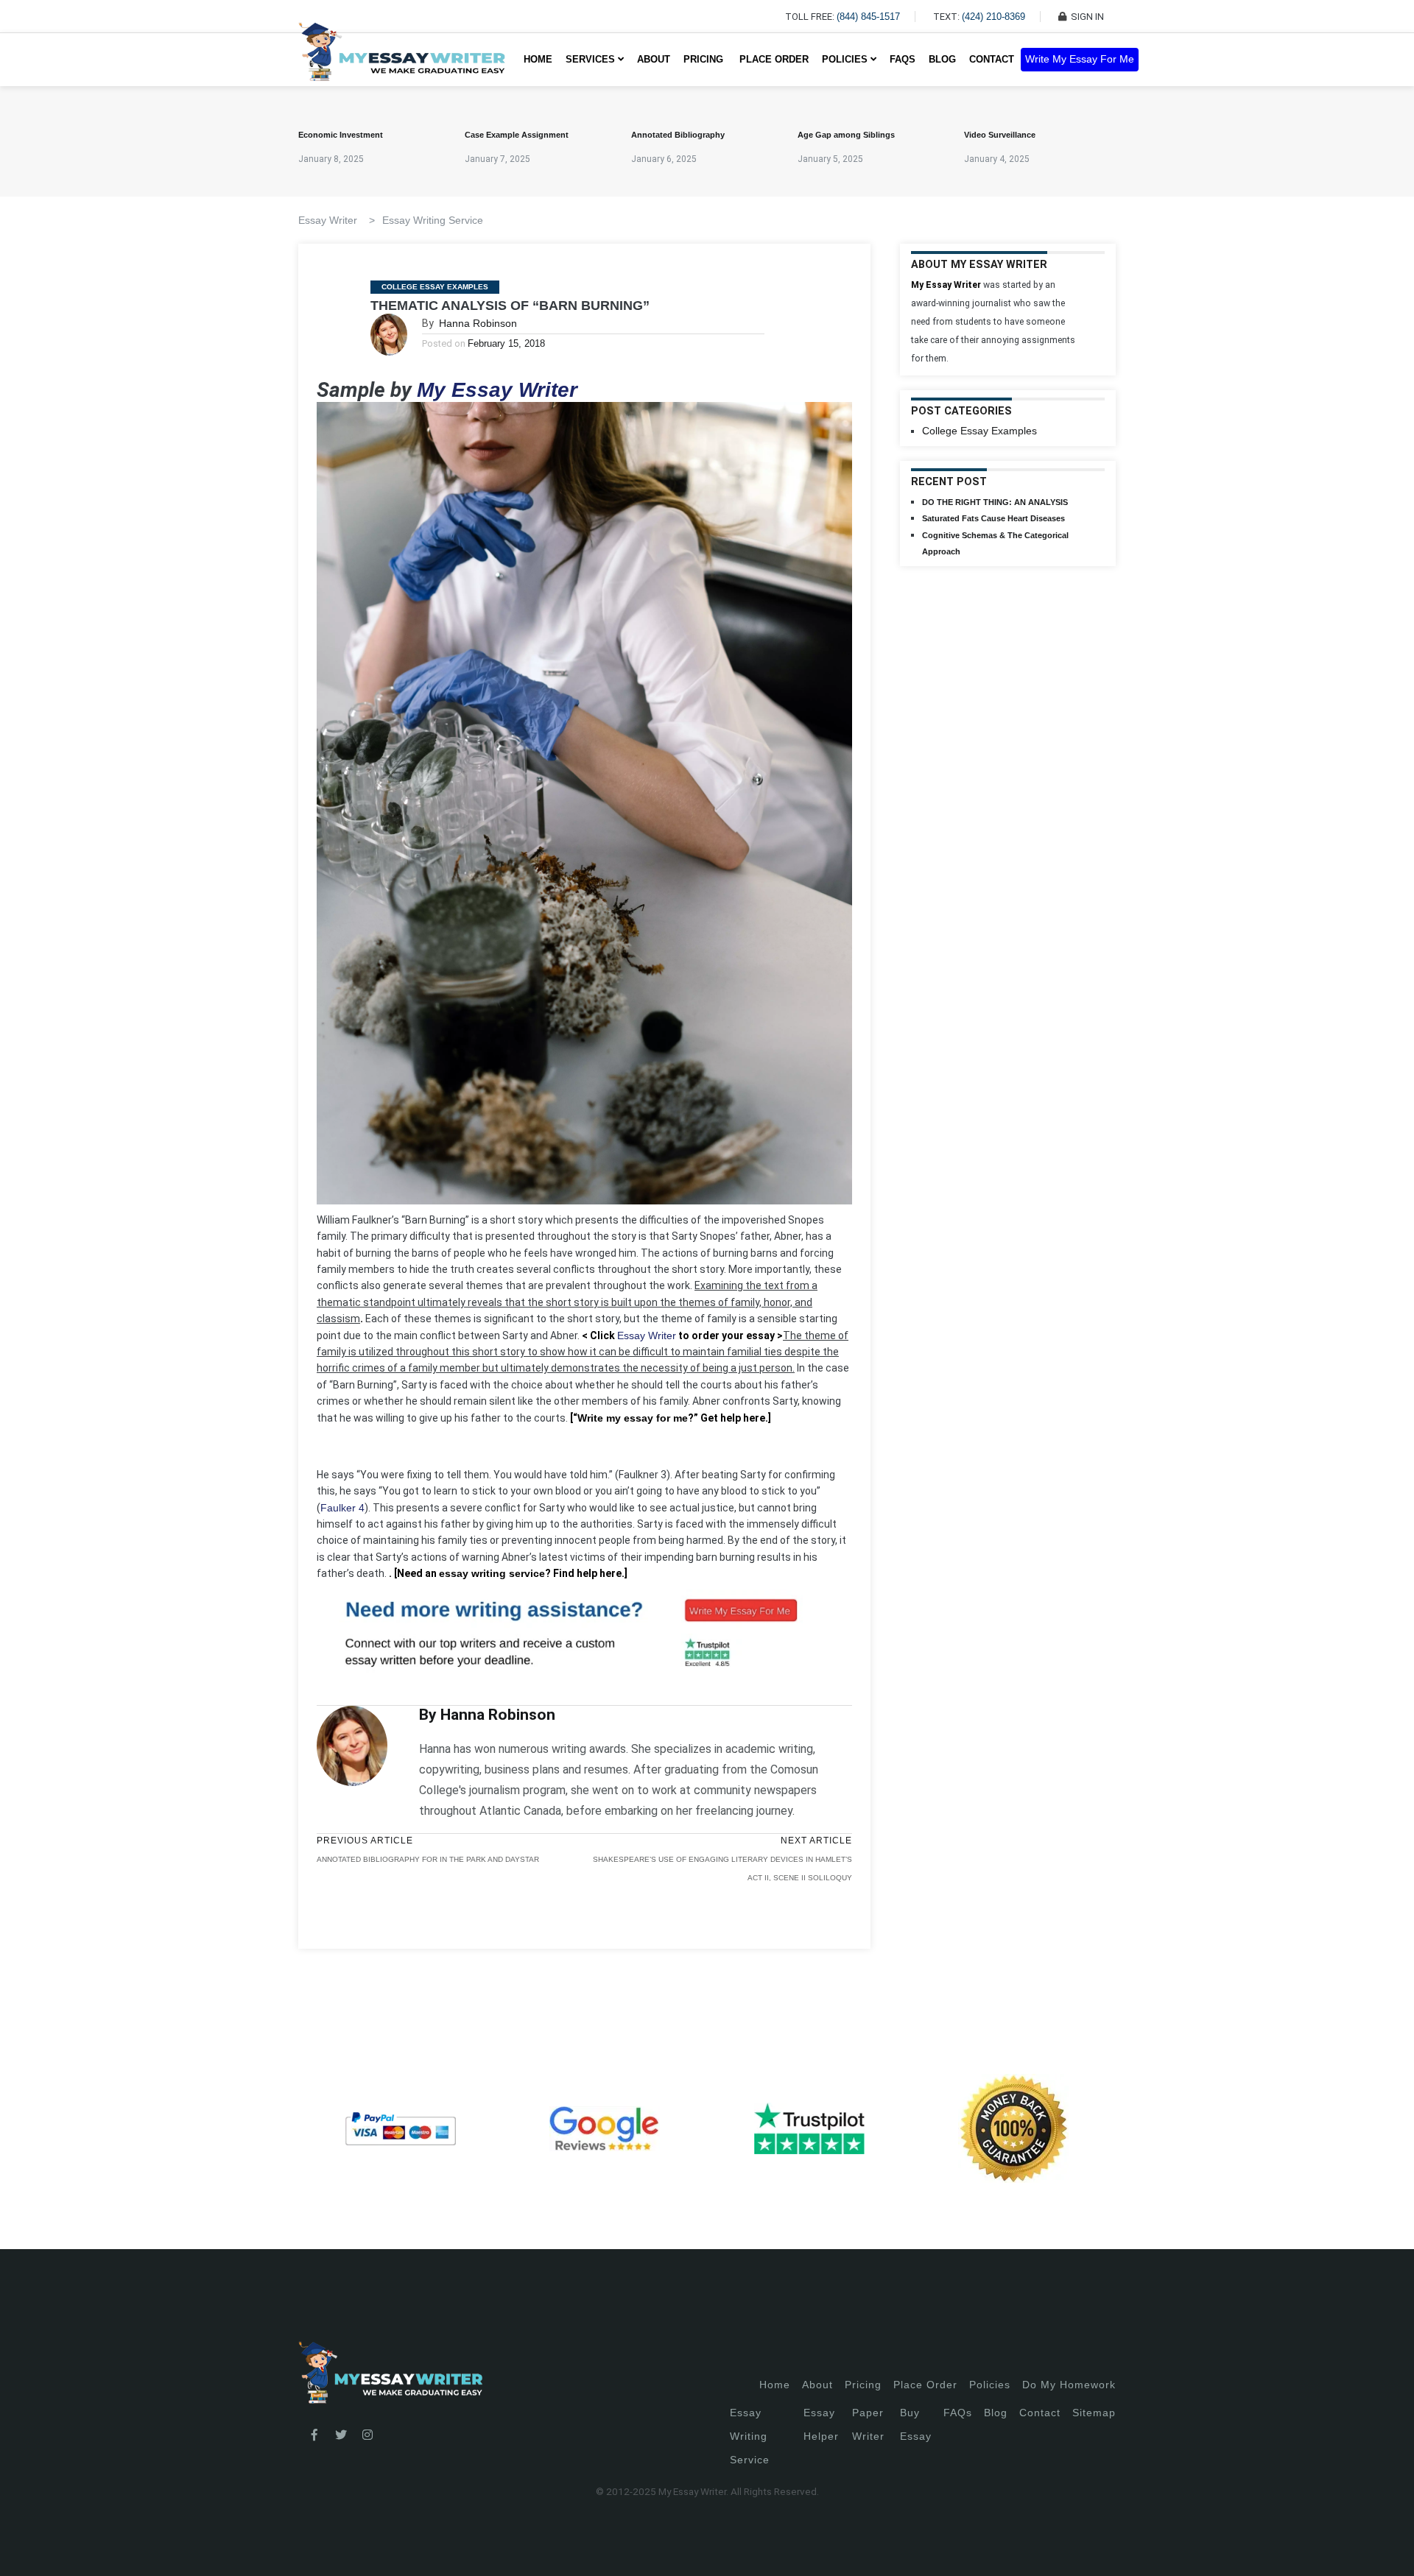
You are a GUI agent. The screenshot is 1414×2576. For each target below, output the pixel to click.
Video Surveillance (1000, 135)
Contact (992, 59)
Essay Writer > (337, 220)
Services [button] (592, 59)
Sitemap (1094, 2413)
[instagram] (367, 2435)
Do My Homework (1069, 2385)
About (654, 59)
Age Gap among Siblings (846, 135)
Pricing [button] (705, 59)
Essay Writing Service (433, 220)
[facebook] (314, 2435)
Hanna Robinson (478, 323)
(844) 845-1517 (868, 17)
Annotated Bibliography (678, 135)
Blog (942, 59)
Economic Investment (341, 135)
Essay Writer (647, 1335)
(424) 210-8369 (993, 17)
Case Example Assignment (517, 135)
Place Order (774, 59)
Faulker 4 (342, 1508)
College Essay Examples (435, 287)
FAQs (903, 59)
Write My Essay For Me (1080, 59)
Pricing (863, 2385)
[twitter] (341, 2435)
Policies (990, 2385)
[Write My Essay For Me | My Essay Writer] (402, 60)
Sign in (22, 2547)
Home (538, 59)
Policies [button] (846, 59)
